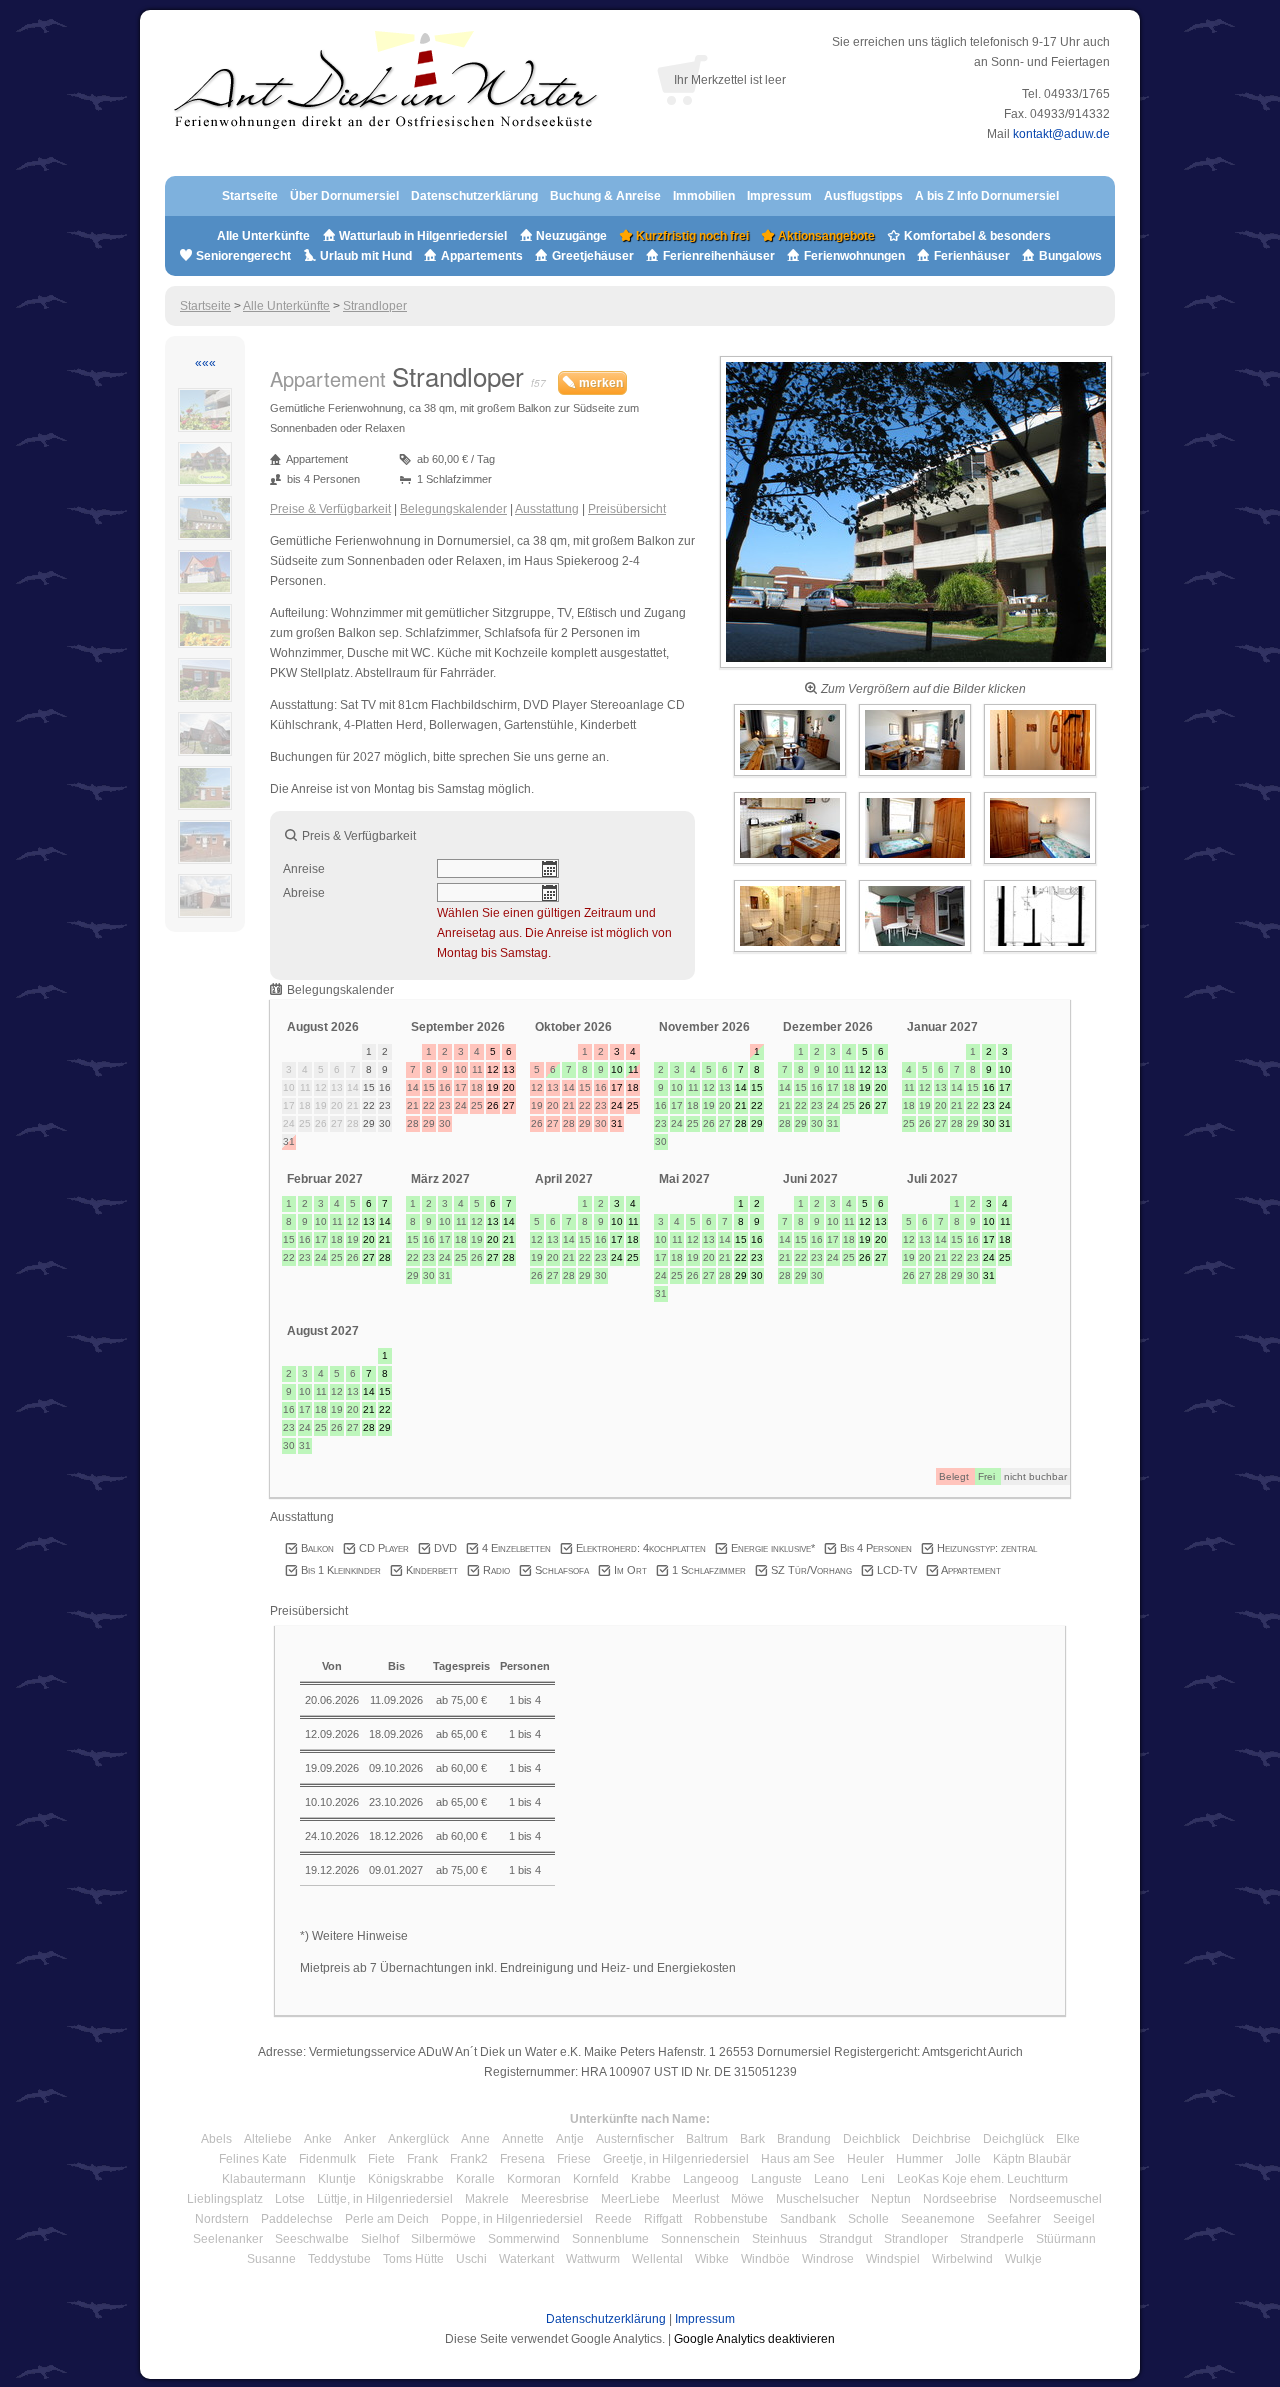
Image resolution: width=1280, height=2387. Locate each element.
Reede (613, 2219)
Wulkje (1023, 2259)
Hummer (919, 2159)
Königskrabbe (406, 2179)
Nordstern (222, 2219)
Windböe (765, 2259)
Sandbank (808, 2219)
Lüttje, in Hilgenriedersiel (385, 2199)
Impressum (779, 196)
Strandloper (375, 306)
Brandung (804, 2139)
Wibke (712, 2259)
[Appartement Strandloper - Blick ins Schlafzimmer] (916, 865)
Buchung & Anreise (607, 196)
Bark (752, 2139)
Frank (422, 2159)
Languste (776, 2179)
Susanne (271, 2259)
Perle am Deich (387, 2219)
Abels (216, 2139)
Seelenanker (228, 2239)
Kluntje (337, 2179)
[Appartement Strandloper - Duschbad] (791, 953)
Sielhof (380, 2239)
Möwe (747, 2199)
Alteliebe (268, 2139)
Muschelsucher (817, 2199)
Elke (1068, 2139)
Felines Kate (253, 2159)
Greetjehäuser (593, 256)
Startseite (250, 196)
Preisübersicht (627, 509)
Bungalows (1069, 256)
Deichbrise (941, 2139)
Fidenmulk (327, 2159)
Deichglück (1013, 2139)
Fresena (522, 2159)
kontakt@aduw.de (1061, 134)
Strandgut (845, 2239)
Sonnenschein (700, 2239)
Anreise (304, 869)
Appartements (482, 256)
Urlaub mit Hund (366, 256)
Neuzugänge (571, 236)
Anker (360, 2139)
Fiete (381, 2159)
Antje (570, 2139)
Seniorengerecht (243, 256)
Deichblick (871, 2139)
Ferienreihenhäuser (719, 256)
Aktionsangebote (825, 236)
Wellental (657, 2259)
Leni (873, 2179)
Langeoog (711, 2179)
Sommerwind (524, 2239)
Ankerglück (418, 2139)
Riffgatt (663, 2219)
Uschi (471, 2259)
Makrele (487, 2199)
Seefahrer (1014, 2219)
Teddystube (339, 2259)
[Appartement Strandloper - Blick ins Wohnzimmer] (791, 777)
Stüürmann (1066, 2239)
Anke (318, 2139)
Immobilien (704, 196)
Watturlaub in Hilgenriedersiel (421, 236)
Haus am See (798, 2159)
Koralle (475, 2179)
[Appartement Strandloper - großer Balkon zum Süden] (916, 953)
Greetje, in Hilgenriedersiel (676, 2159)
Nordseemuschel (1055, 2199)
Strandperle (992, 2239)
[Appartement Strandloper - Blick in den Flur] (1040, 777)
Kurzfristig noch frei (691, 236)
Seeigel (1074, 2219)
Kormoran (534, 2179)
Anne (475, 2139)
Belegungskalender (453, 509)
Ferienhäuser (970, 256)
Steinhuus (779, 2239)
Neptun (891, 2199)
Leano (831, 2179)
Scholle (868, 2219)
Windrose (828, 2259)
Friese (574, 2159)
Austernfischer (635, 2139)
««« (205, 363)
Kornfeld (596, 2179)
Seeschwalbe (312, 2239)
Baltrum (707, 2139)
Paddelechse (297, 2219)
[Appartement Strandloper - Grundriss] (1040, 953)
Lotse (290, 2199)
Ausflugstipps (865, 196)
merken (599, 383)
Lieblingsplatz (225, 2199)
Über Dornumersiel (344, 196)
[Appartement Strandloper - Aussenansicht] (916, 669)
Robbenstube (731, 2219)
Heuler (865, 2159)
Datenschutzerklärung (474, 196)
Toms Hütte (413, 2259)
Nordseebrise (960, 2199)
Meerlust (695, 2199)
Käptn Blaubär (1032, 2159)
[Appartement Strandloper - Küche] (791, 865)
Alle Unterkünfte (263, 236)
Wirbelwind (962, 2259)
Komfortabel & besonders (976, 236)
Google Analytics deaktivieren (754, 2339)
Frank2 (469, 2159)
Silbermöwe (443, 2239)
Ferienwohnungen (854, 256)
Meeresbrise (555, 2199)
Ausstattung (547, 509)
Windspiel (893, 2259)
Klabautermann (264, 2179)
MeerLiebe (630, 2199)
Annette (523, 2139)
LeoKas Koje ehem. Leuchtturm (982, 2179)
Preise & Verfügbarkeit (330, 509)
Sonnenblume (610, 2239)
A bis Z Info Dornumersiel (987, 196)
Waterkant (526, 2259)
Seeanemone (938, 2219)
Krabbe (651, 2179)
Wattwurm (593, 2259)
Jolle (968, 2159)
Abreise (304, 893)
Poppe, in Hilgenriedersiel (512, 2219)
